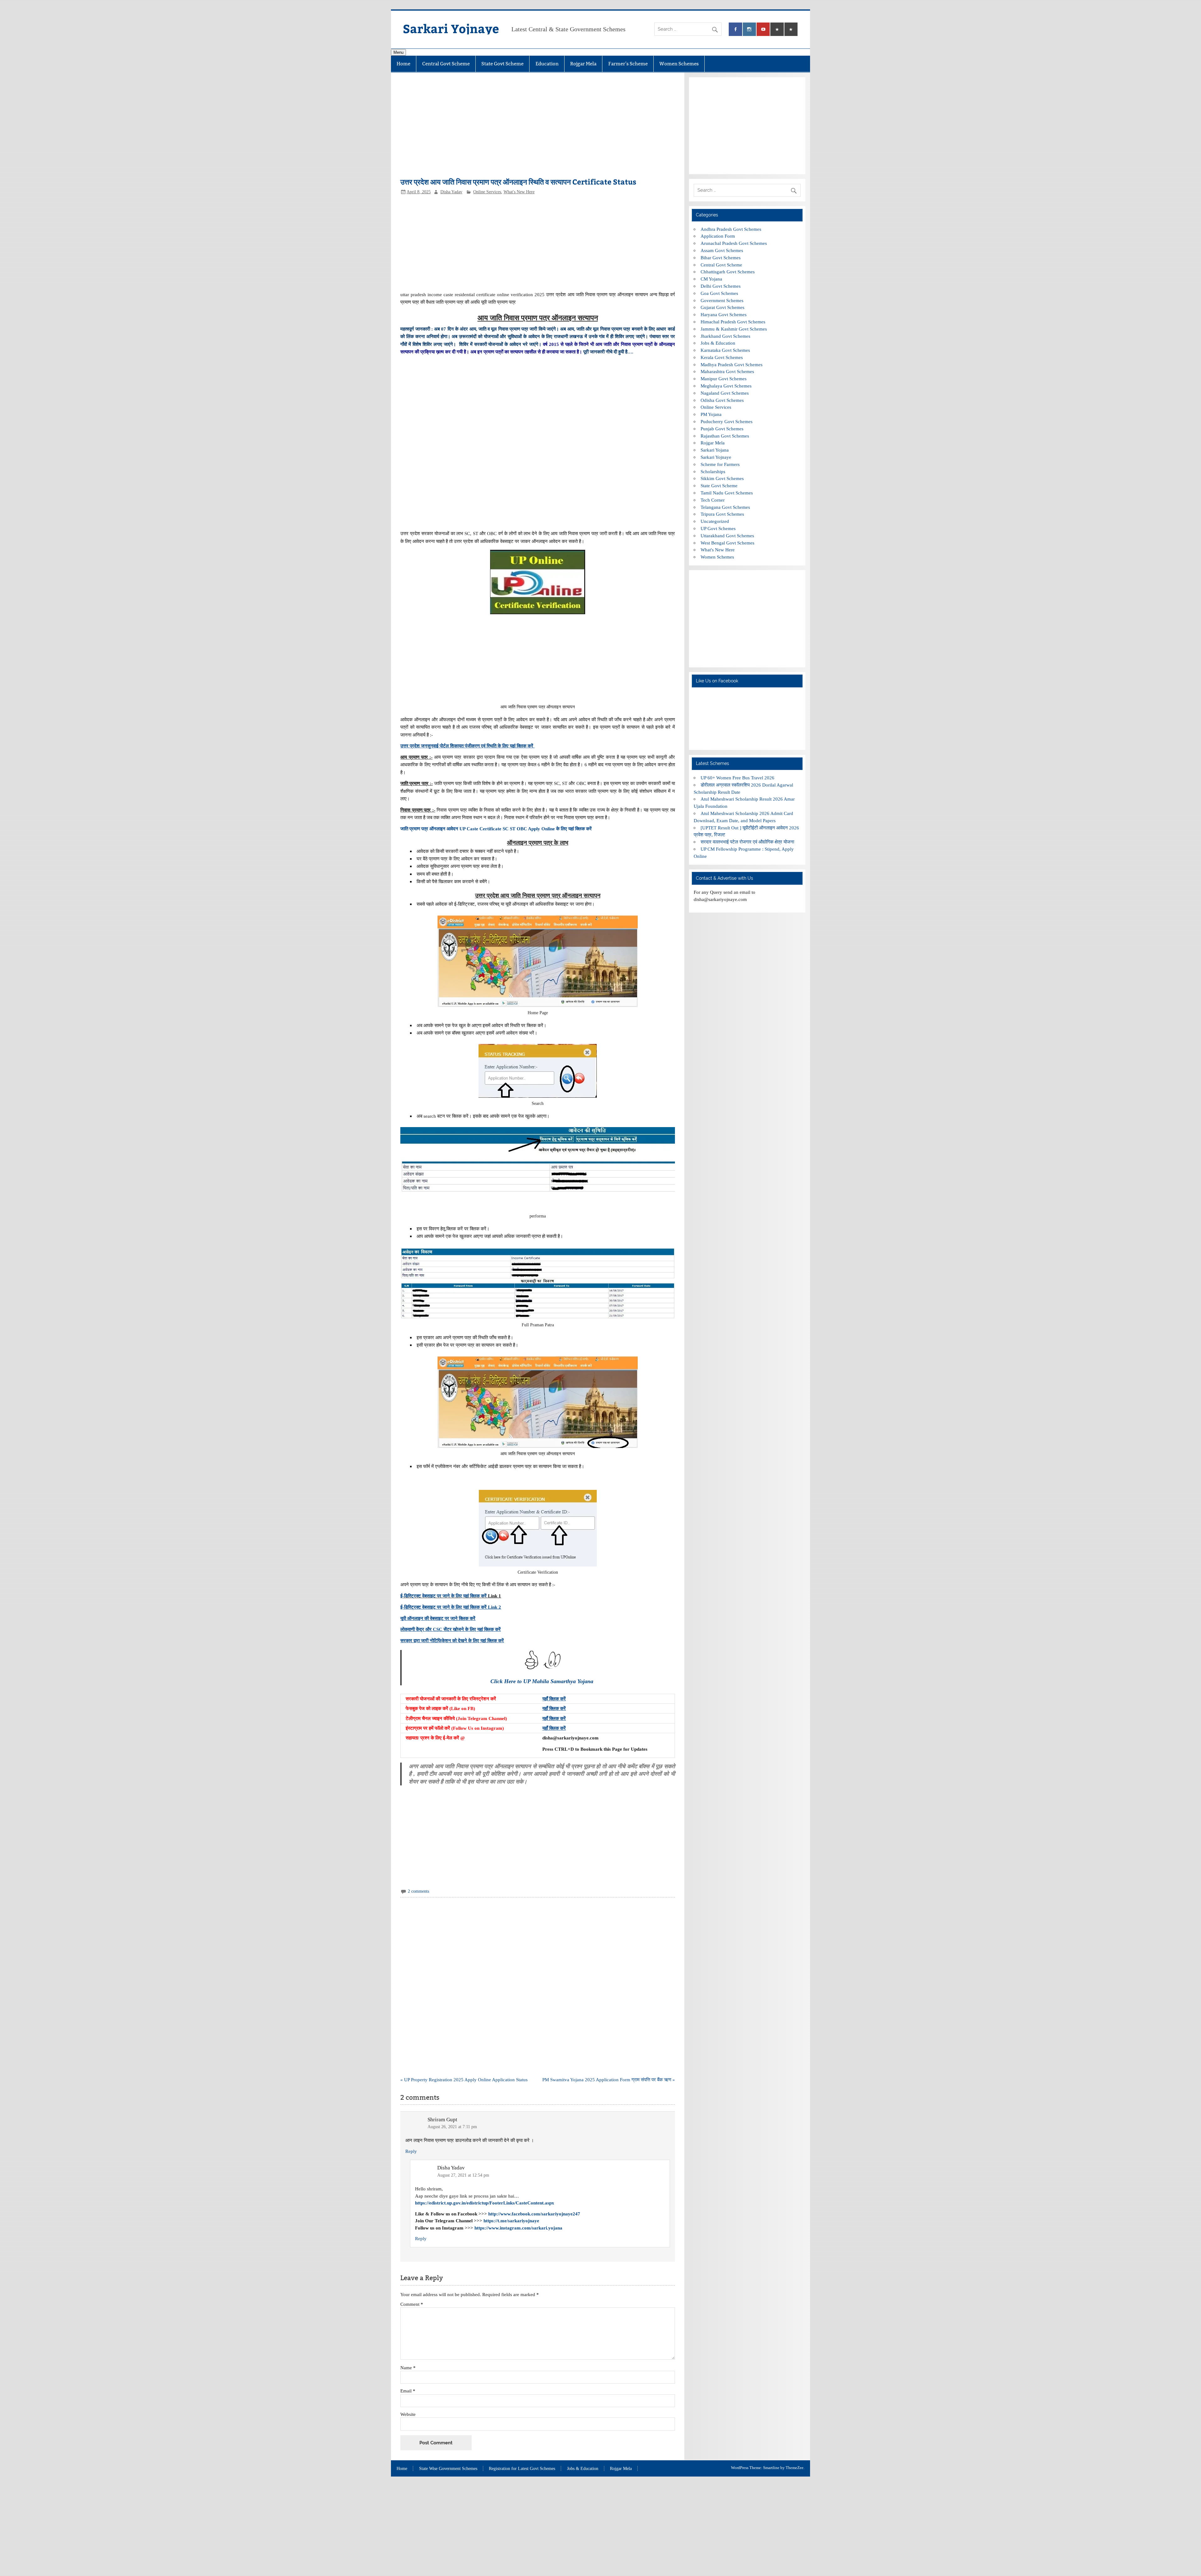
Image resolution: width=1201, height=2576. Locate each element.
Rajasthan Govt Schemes (725, 436)
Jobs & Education (718, 343)
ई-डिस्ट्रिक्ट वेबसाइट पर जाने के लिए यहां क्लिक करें (443, 1596)
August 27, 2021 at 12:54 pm (463, 2175)
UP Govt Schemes (718, 528)
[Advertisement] (537, 128)
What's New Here (519, 192)
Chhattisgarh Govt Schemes (728, 272)
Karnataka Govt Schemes (725, 350)
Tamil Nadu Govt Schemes (727, 493)
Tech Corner (713, 500)
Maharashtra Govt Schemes (727, 371)
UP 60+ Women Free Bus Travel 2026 (737, 778)
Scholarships (713, 471)
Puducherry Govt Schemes (727, 421)
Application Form (718, 236)
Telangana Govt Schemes (725, 507)
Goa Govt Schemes (719, 293)
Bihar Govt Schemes (721, 258)
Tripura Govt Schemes (722, 514)
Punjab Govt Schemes (722, 429)
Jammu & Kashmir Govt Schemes (734, 329)
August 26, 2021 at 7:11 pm (452, 2127)
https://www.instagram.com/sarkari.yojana (518, 2228)
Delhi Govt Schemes (721, 286)
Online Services (487, 192)
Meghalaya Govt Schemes (726, 386)
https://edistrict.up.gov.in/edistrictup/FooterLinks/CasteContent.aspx (485, 2203)
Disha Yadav (451, 192)
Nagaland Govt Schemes (725, 393)
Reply (411, 2151)
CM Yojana (711, 279)
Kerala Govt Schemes (722, 357)
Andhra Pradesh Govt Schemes (731, 229)
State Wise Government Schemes (448, 2469)
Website (408, 2414)
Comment (412, 2304)
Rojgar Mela (583, 64)
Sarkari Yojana (715, 450)
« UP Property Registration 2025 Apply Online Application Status (464, 2080)
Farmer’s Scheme (628, 64)
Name (408, 2368)
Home (403, 64)
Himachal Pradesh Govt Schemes (733, 322)
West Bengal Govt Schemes (727, 543)
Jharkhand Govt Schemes (725, 336)
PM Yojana (711, 414)
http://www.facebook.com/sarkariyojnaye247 (534, 2214)
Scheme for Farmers (720, 464)
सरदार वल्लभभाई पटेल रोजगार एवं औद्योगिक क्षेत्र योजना (747, 842)
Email (408, 2391)
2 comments (418, 1891)
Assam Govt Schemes (722, 250)
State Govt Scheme (502, 64)
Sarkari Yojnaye (451, 28)
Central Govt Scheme (446, 64)
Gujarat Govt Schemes (722, 307)
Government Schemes (722, 300)
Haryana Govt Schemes (724, 314)
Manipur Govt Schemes (724, 379)
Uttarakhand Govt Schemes (727, 536)
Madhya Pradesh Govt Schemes (732, 364)
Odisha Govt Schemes (722, 400)
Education (547, 64)
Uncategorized (715, 521)
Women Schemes (679, 64)
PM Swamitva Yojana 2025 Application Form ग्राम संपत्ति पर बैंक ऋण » (609, 2080)
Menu (398, 52)
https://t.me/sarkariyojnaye (511, 2221)
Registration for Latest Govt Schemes (522, 2469)
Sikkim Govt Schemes (722, 478)
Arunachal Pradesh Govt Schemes (734, 243)
